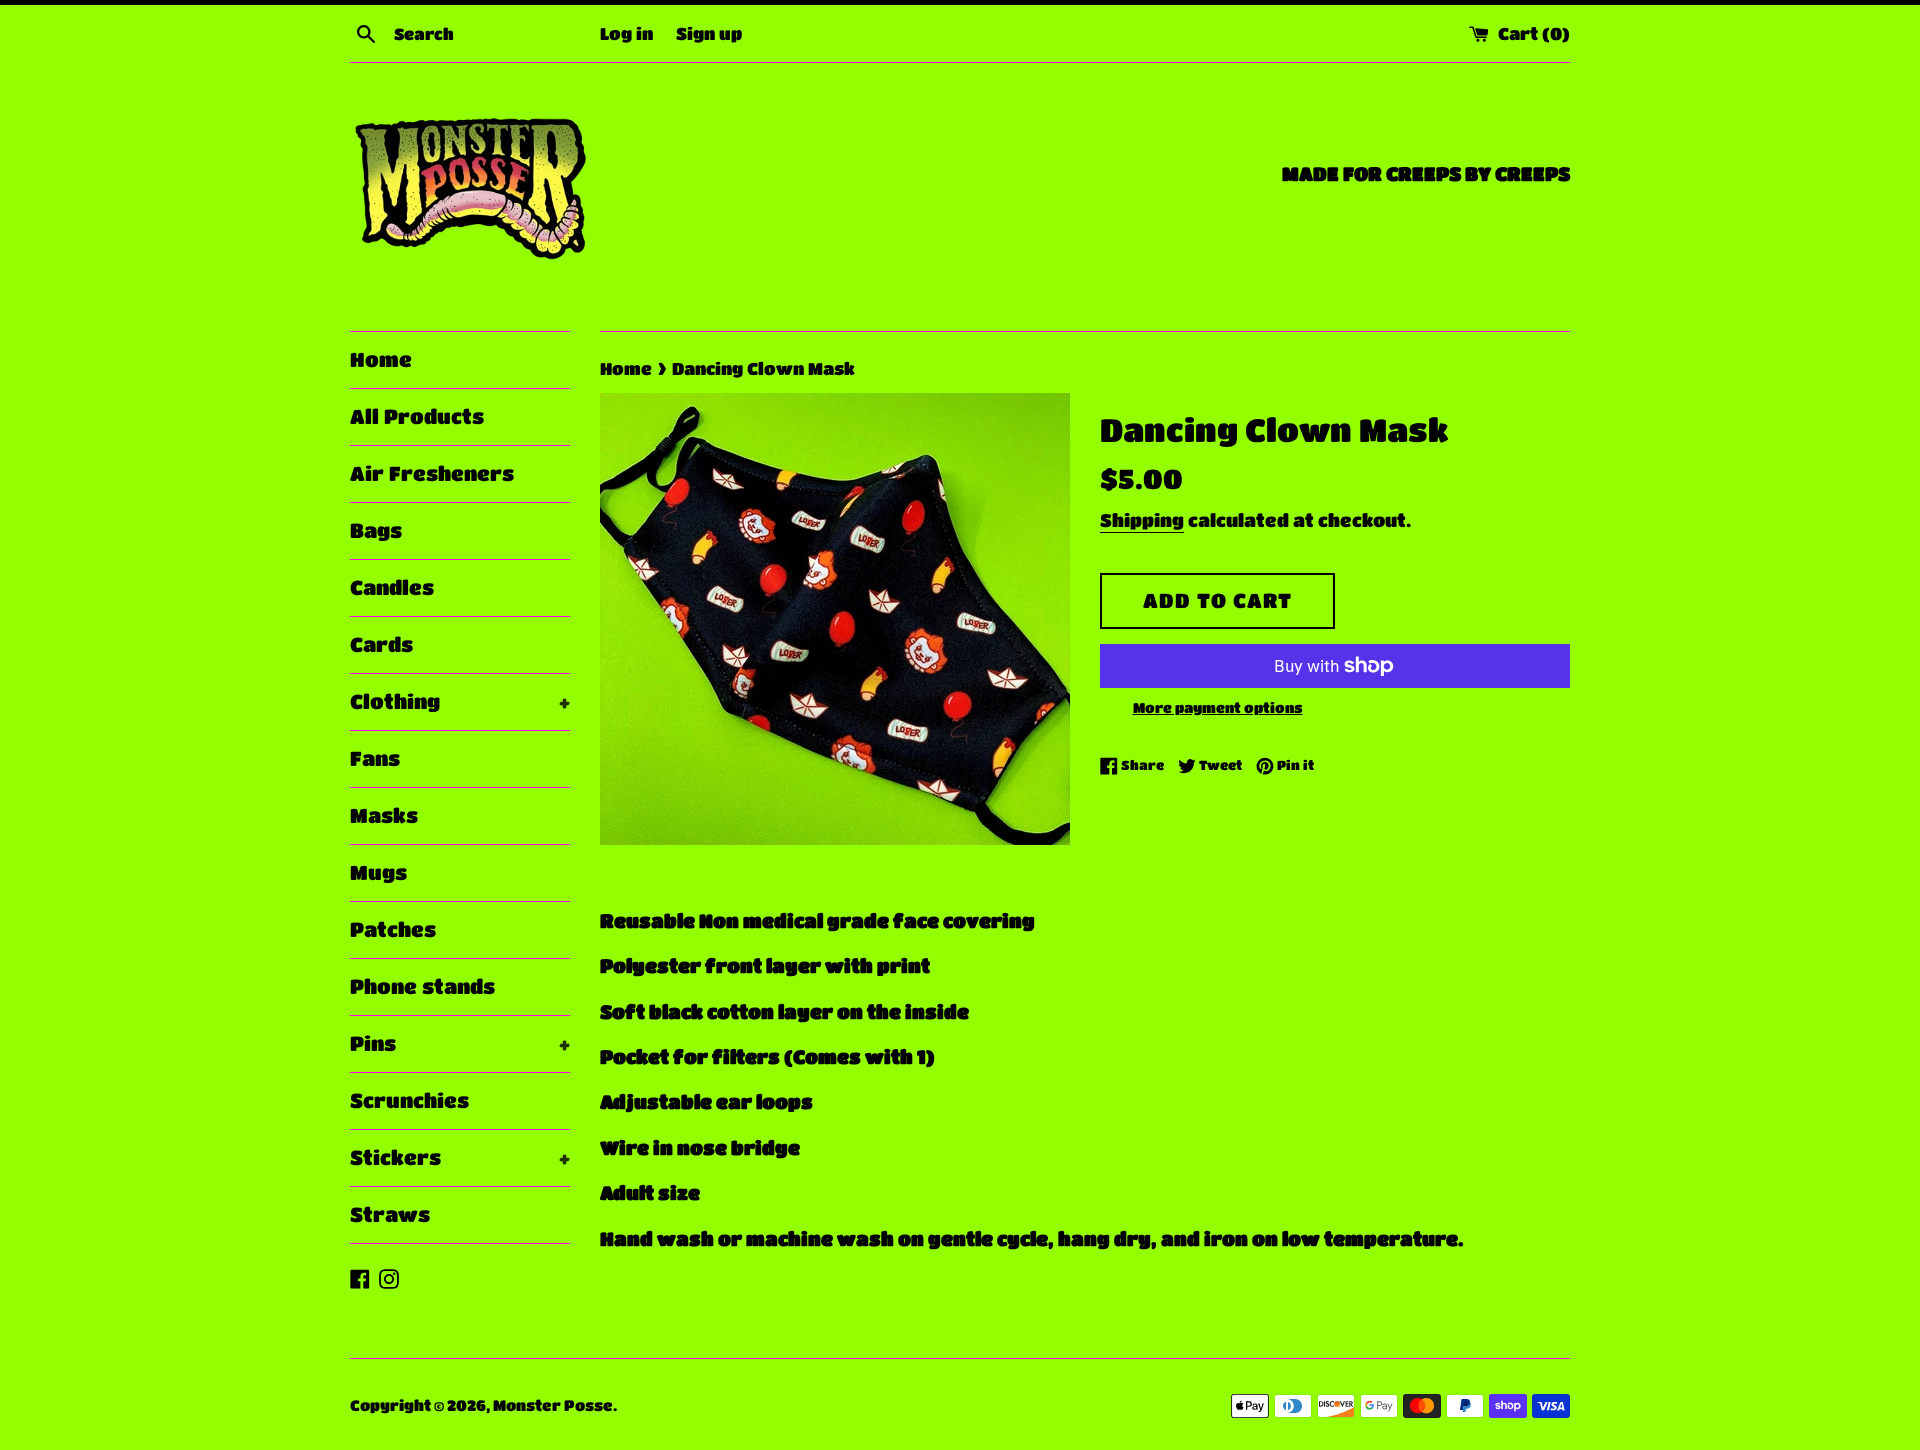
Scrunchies (409, 1100)
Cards (381, 644)
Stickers (460, 1157)
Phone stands (422, 986)
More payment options (1218, 707)
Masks (384, 815)
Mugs (378, 872)
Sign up (709, 33)
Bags (376, 530)
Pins (460, 1043)
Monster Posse (553, 1405)
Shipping (1142, 520)
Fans (375, 758)
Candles (392, 587)
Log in (626, 33)
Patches (393, 929)
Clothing (460, 701)
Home (381, 359)
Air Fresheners (432, 473)
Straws (390, 1214)
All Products (417, 416)
